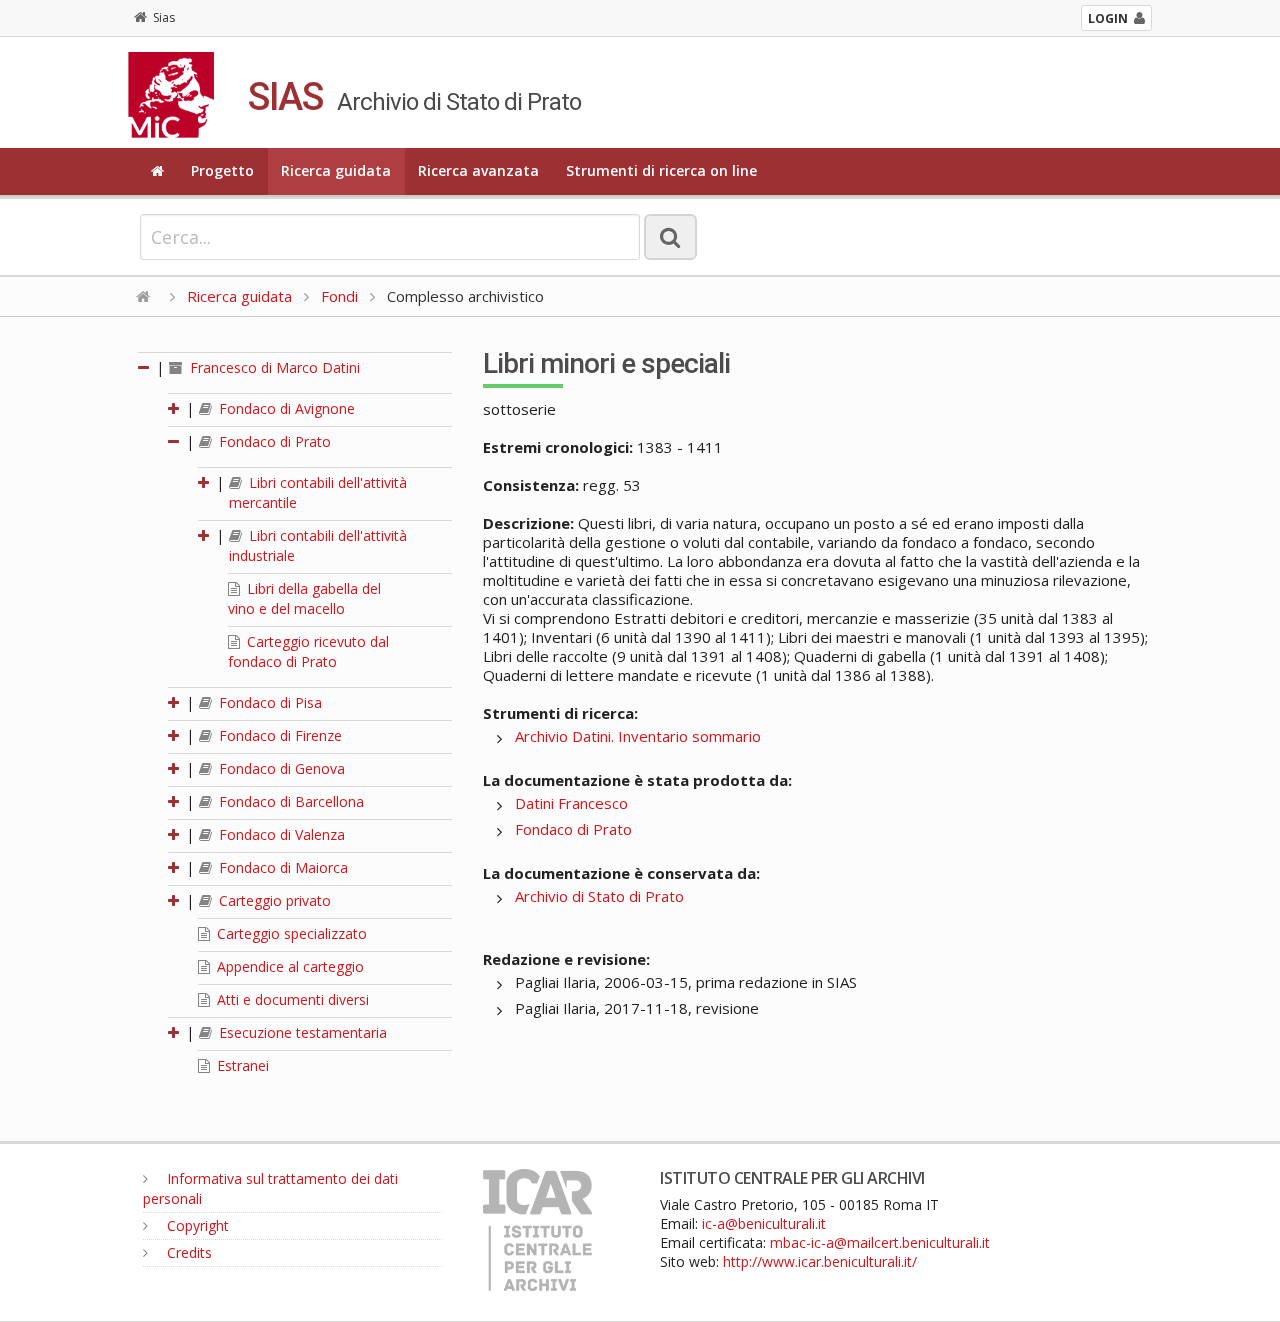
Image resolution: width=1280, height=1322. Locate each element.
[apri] (175, 408)
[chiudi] (175, 441)
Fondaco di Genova (280, 768)
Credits (187, 1252)
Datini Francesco (571, 803)
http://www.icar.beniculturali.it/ (820, 1261)
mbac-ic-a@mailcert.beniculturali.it (880, 1242)
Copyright (196, 1225)
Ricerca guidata (336, 170)
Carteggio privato (273, 900)
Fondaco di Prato (273, 441)
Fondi (339, 296)
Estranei (241, 1065)
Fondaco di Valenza (280, 834)
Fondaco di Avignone (285, 408)
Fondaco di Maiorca (281, 867)
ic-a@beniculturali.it (764, 1223)
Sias (164, 17)
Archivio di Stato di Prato (599, 896)
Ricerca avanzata (478, 170)
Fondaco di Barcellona (289, 801)
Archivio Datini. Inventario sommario (638, 736)
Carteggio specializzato (290, 933)
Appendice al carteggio (288, 966)
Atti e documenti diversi (291, 999)
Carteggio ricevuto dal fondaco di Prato (308, 651)
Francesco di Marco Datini (273, 367)
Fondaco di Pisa (268, 702)
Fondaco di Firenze (278, 735)
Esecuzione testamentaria (301, 1032)
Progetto (222, 170)
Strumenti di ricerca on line (661, 170)
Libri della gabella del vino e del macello (304, 598)
